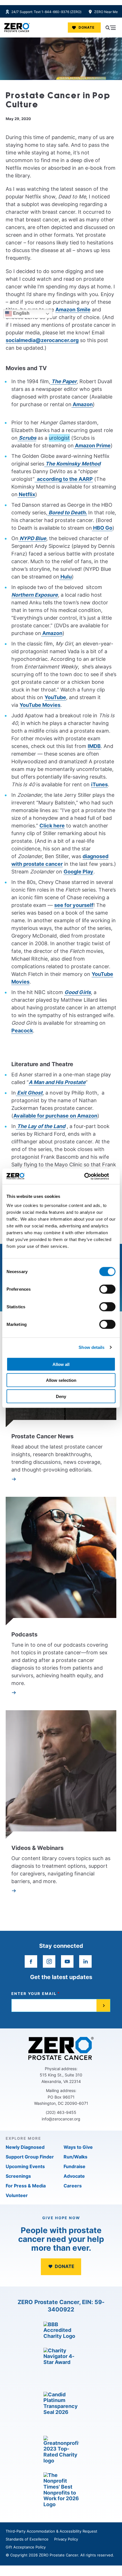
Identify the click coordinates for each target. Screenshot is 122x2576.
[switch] (107, 1289)
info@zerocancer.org (61, 2119)
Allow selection (61, 1380)
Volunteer (17, 2195)
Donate (87, 27)
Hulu (66, 577)
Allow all (61, 1364)
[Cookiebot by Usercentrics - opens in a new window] (91, 1176)
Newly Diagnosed (25, 2147)
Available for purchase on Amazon (55, 1116)
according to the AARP (64, 479)
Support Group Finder (30, 2157)
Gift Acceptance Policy (26, 2547)
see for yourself (74, 905)
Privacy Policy (66, 2539)
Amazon (82, 404)
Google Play (78, 872)
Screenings (18, 2176)
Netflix (26, 494)
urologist (59, 438)
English (21, 313)
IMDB (94, 746)
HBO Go (102, 528)
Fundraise (74, 2166)
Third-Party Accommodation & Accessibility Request (51, 2531)
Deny (61, 1396)
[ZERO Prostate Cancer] (17, 28)
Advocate (74, 2176)
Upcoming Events (25, 2166)
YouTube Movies (40, 705)
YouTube (55, 697)
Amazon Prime (92, 446)
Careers (73, 2186)
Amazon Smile (73, 310)
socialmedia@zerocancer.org (42, 340)
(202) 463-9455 (61, 2112)
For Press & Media (26, 2186)
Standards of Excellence (27, 2539)
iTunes (99, 784)
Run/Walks (75, 2157)
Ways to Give (78, 2147)
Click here (52, 826)
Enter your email (34, 1994)
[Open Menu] (111, 28)
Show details (91, 1347)
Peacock (22, 1031)
